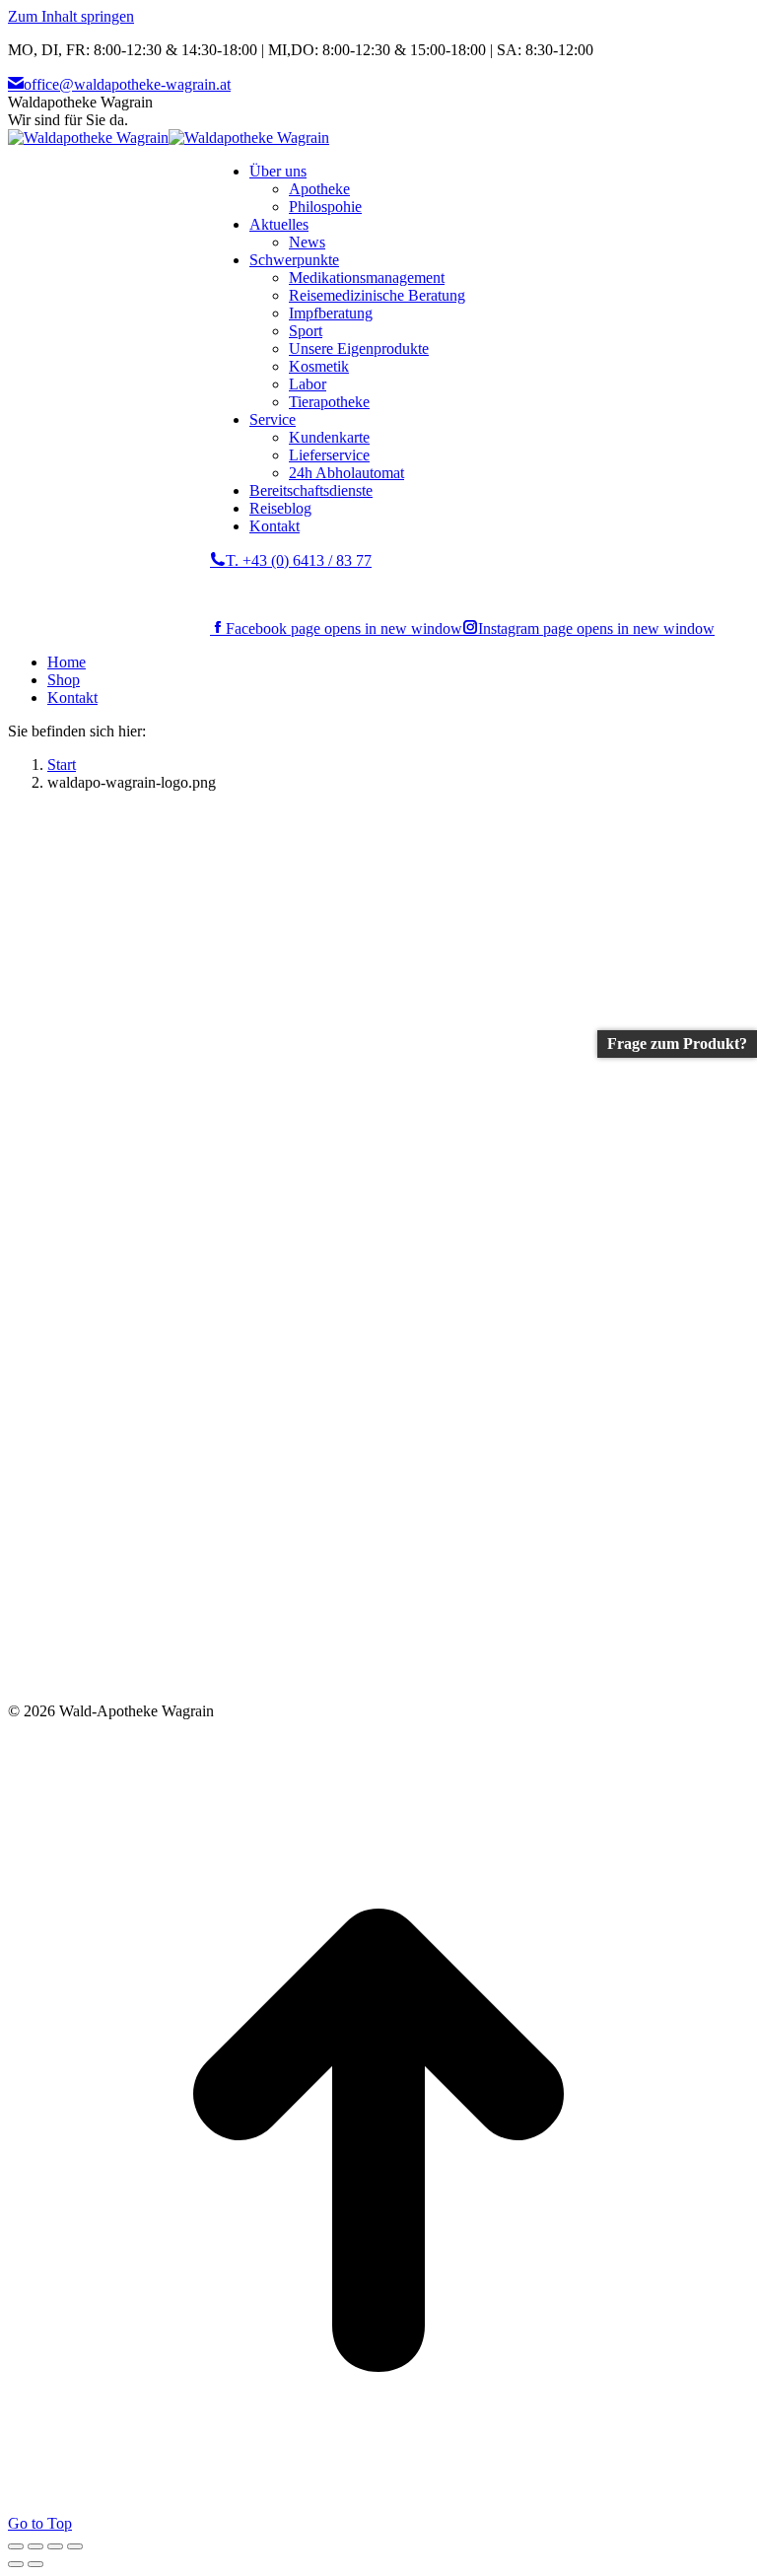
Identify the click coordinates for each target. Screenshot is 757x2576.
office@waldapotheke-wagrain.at (127, 84)
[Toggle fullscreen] (55, 2546)
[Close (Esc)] (16, 2546)
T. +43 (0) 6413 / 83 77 (299, 560)
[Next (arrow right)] (35, 2564)
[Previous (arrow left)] (16, 2564)
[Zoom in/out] (75, 2546)
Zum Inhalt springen (71, 16)
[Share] (35, 2546)
